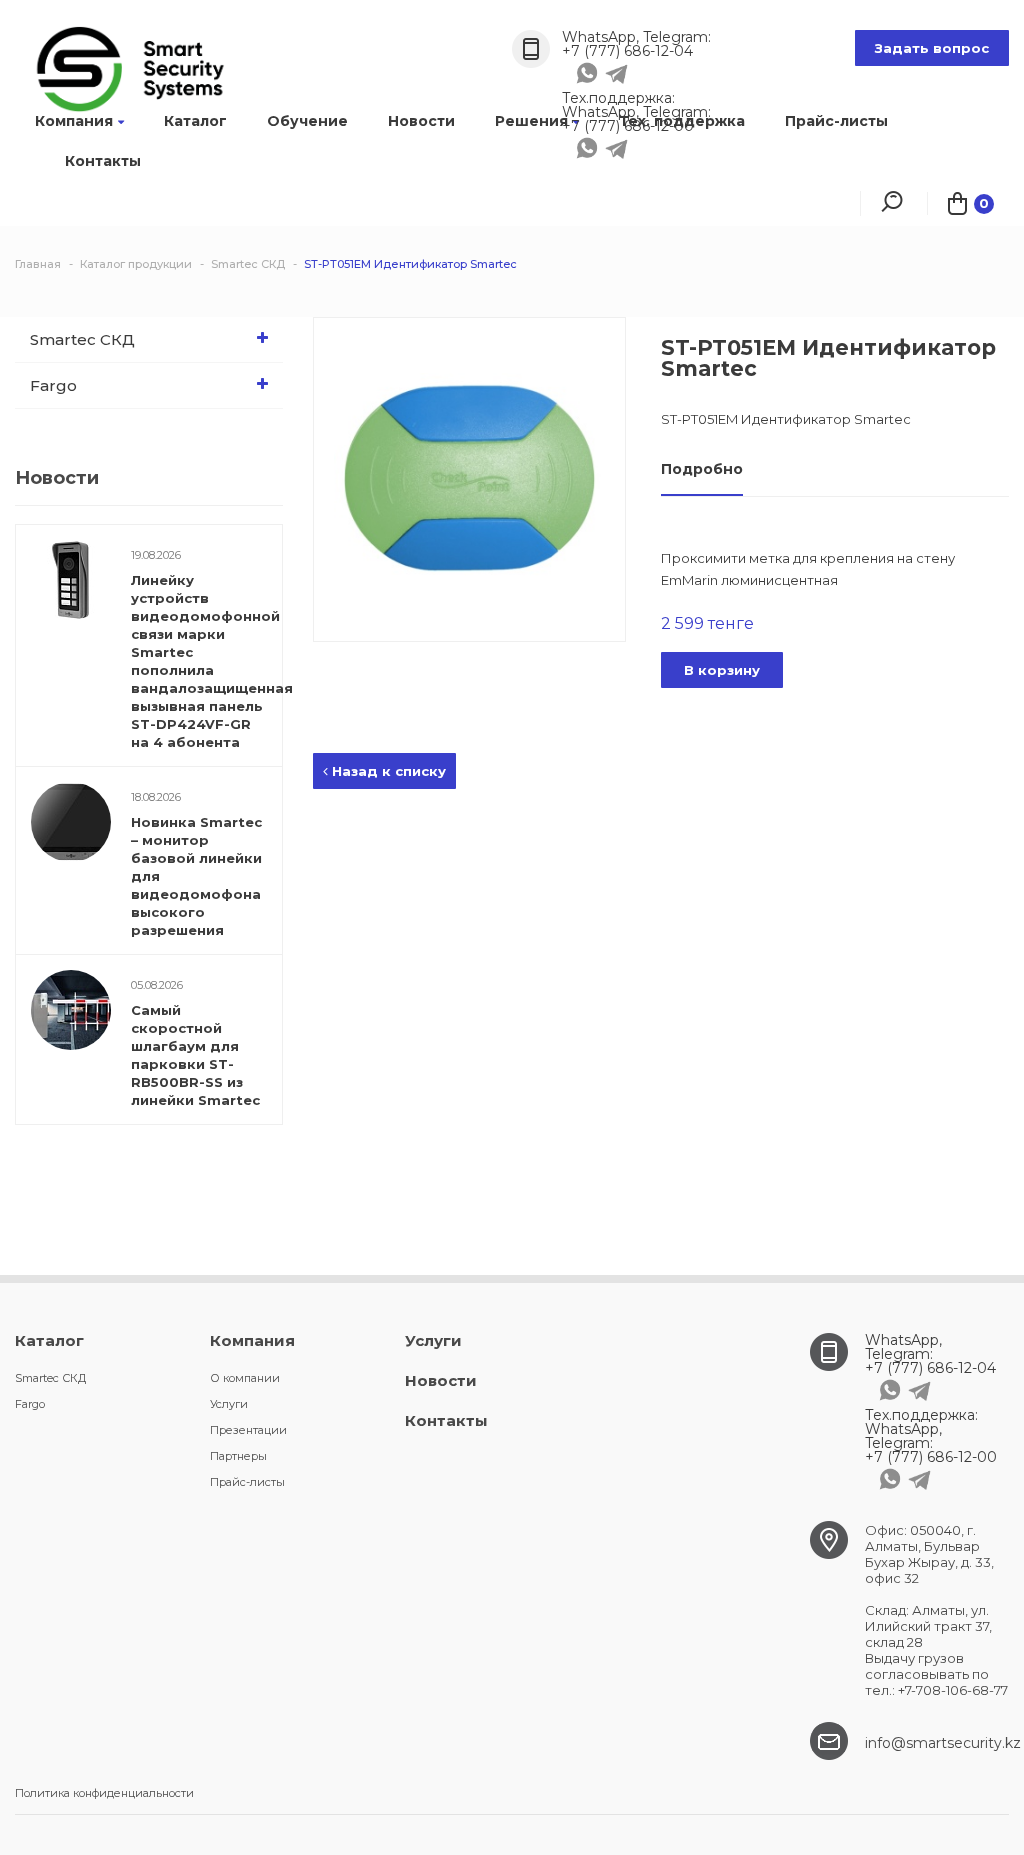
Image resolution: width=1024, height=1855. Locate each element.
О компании (245, 1378)
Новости (421, 121)
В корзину (722, 670)
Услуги (229, 1404)
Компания (74, 121)
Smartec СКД (82, 339)
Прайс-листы (836, 121)
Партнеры (238, 1456)
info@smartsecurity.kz (943, 1743)
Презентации (248, 1430)
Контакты (103, 161)
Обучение (307, 121)
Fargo (53, 385)
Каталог (195, 121)
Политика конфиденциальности (104, 1793)
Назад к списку (387, 771)
